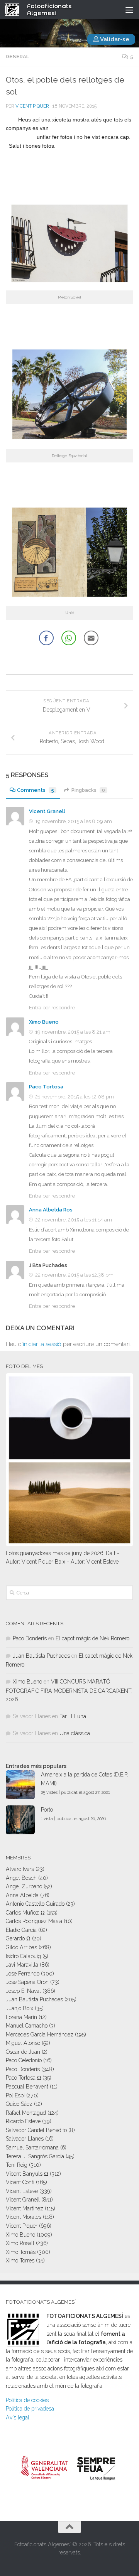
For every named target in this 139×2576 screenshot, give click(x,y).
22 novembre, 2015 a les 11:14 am (74, 1220)
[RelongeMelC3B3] (69, 284)
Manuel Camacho (27, 2026)
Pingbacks (88, 790)
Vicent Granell (47, 811)
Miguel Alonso (23, 2043)
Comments (36, 790)
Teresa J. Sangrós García (35, 2156)
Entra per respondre (52, 1008)
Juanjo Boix (19, 2008)
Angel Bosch (21, 1878)
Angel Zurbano (24, 1886)
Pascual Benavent (27, 2087)
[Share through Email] (91, 638)
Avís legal (18, 2417)
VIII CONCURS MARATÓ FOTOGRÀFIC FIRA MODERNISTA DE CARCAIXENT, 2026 (69, 1690)
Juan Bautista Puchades (41, 1656)
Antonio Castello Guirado (35, 1904)
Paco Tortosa (46, 1087)
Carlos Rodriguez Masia (34, 1921)
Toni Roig (17, 2165)
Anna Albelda (22, 1895)
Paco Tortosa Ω (23, 2078)
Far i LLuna (73, 1716)
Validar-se (114, 39)
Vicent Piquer (32, 106)
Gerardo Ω (18, 1938)
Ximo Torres (20, 2261)
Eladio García (21, 1930)
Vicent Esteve (22, 2191)
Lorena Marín (21, 2017)
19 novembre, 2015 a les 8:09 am (74, 821)
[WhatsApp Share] (69, 638)
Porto (47, 1810)
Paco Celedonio (24, 2060)
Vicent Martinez (25, 2208)
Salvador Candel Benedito (36, 2130)
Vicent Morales (24, 2217)
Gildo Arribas (21, 1947)
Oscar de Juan (23, 2052)
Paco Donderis (30, 1638)
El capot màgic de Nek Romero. (93, 1638)
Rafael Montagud (26, 2113)
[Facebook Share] (46, 638)
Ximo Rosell (20, 2243)
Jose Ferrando (23, 1974)
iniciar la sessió (42, 1344)
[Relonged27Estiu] (69, 442)
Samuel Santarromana (32, 2148)
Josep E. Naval (23, 1991)
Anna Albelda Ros (51, 1210)
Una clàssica (75, 1733)
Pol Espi (15, 2095)
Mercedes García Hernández (40, 2034)
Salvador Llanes (25, 2139)
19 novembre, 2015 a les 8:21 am (73, 1032)
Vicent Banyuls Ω (27, 2174)
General (17, 57)
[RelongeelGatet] (69, 599)
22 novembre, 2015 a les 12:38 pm (74, 1275)
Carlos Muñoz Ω (25, 1913)
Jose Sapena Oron (27, 1982)
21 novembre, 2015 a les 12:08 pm (75, 1097)
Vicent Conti (20, 2182)
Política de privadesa (30, 2409)
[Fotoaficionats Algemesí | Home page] (15, 10)
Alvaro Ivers (20, 1869)
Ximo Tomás (21, 2252)
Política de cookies (27, 2400)
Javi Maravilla (22, 1965)
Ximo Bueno (44, 1022)
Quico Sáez (19, 2104)
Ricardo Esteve (23, 2121)
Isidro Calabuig (23, 1956)
